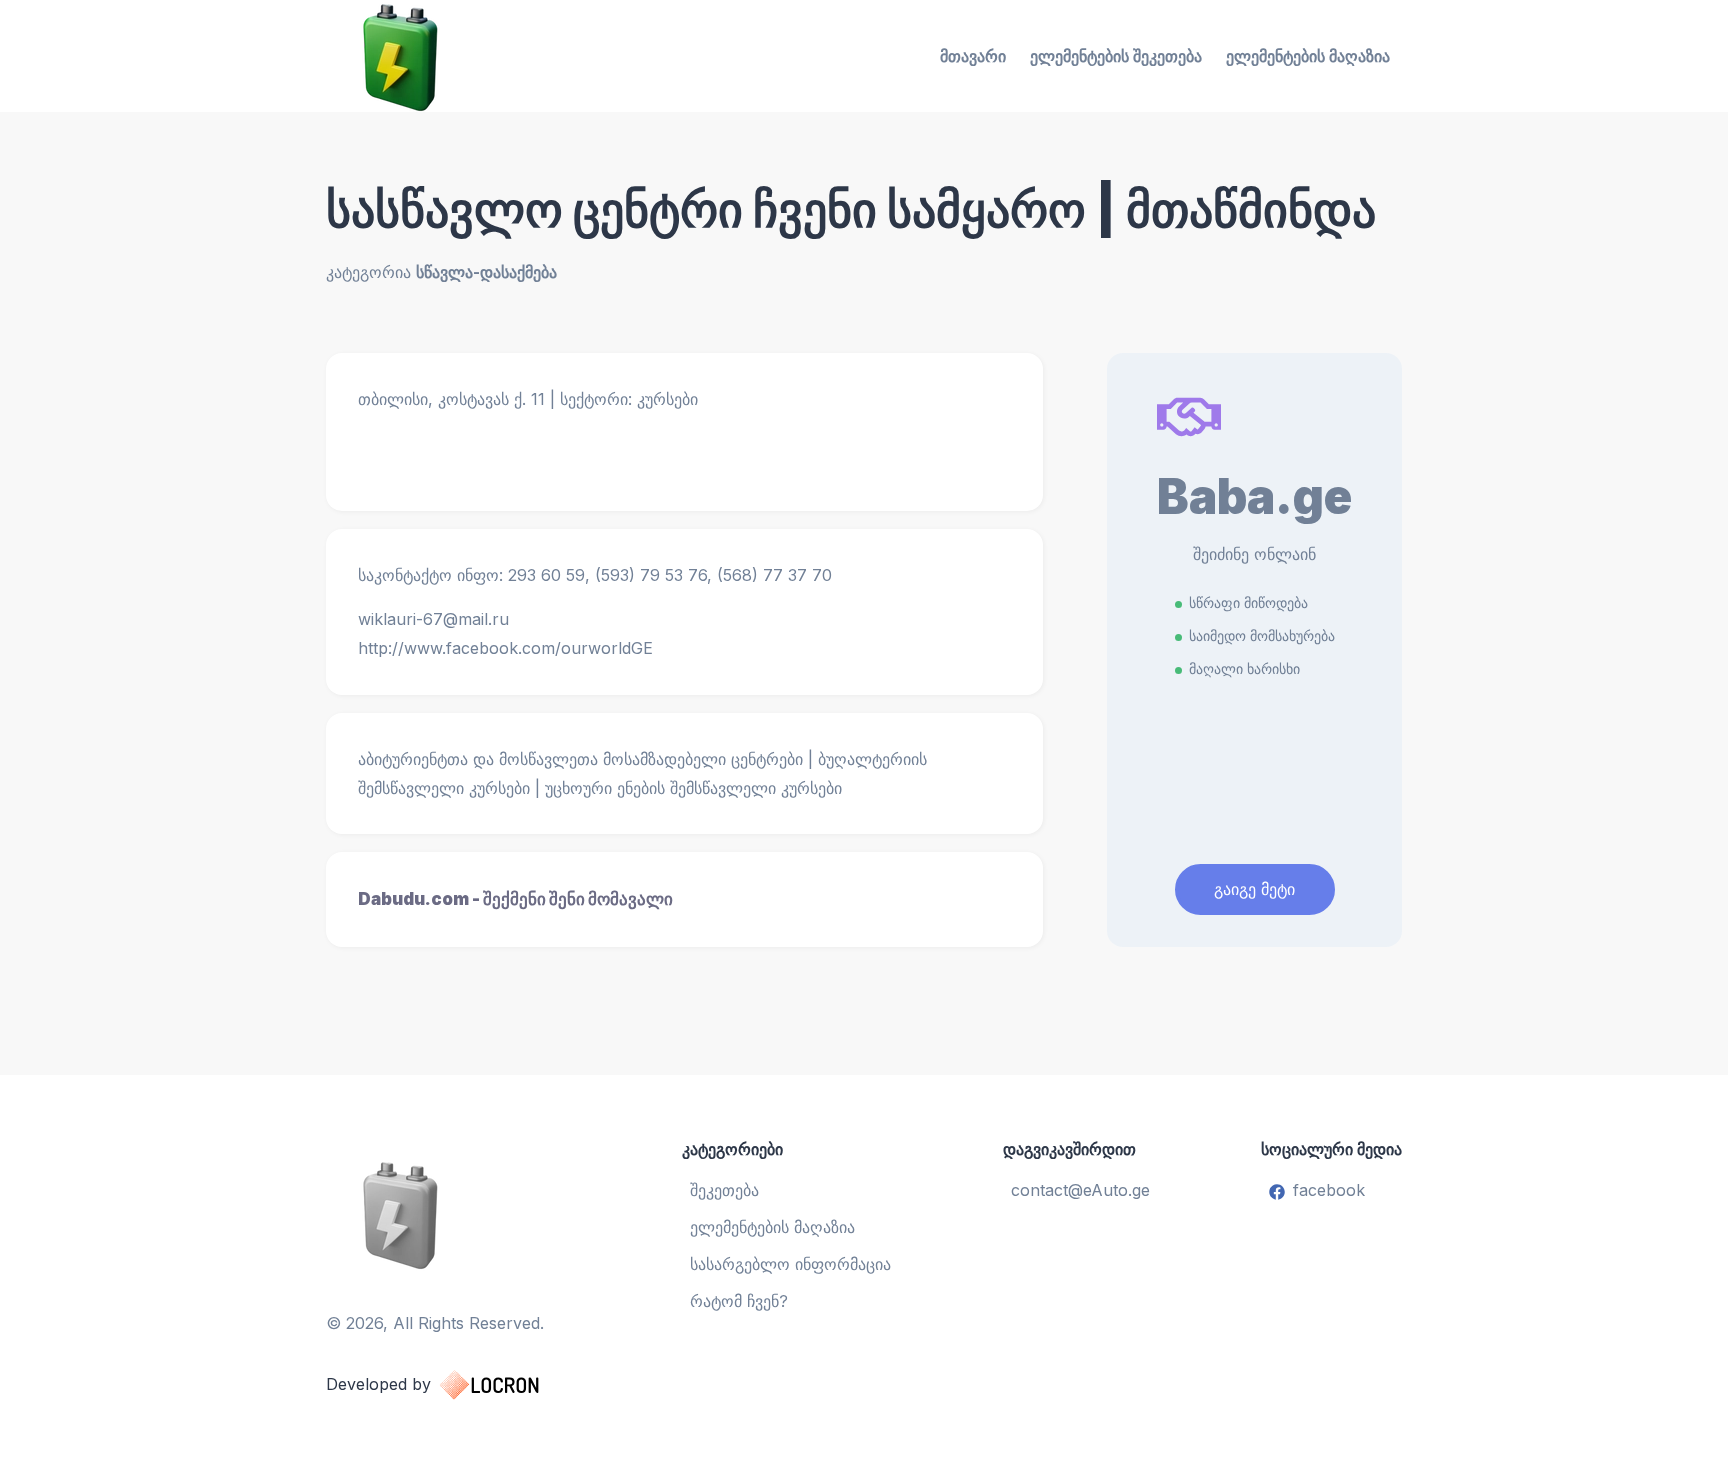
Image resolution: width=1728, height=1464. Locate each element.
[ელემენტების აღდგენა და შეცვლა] (452, 1214)
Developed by (378, 1384)
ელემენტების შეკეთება (1116, 56)
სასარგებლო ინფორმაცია (790, 1264)
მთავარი (973, 56)
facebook (1329, 1190)
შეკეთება (724, 1190)
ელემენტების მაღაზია (1308, 56)
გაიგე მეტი (1254, 889)
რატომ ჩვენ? (739, 1301)
